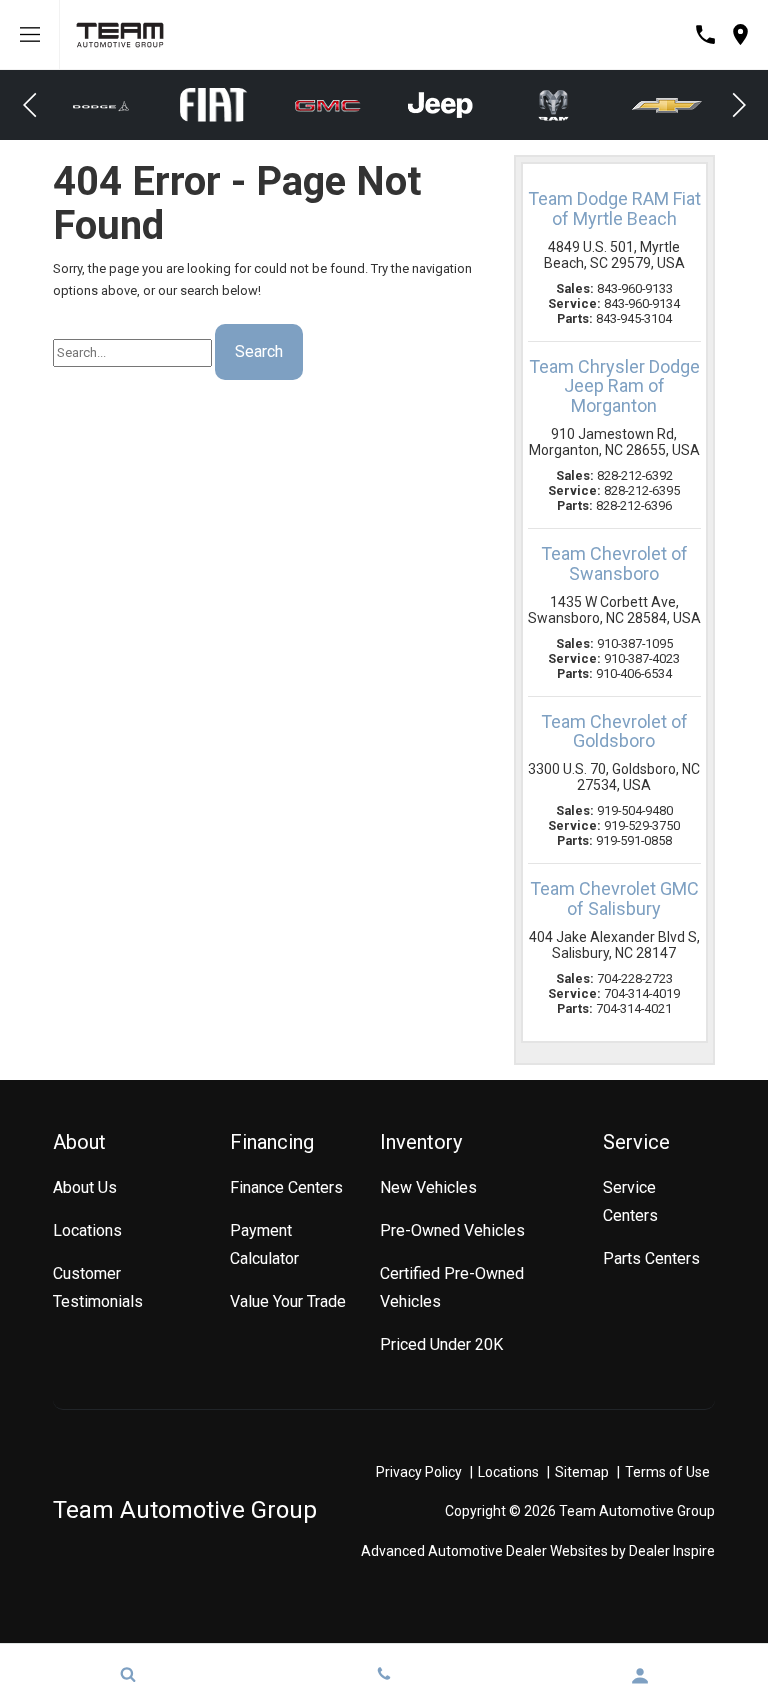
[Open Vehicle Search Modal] (128, 1674)
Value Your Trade (288, 1301)
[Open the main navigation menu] (30, 35)
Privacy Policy (419, 1472)
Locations (87, 1230)
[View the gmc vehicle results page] (223, 105)
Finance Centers (286, 1187)
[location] (740, 34)
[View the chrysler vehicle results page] (675, 105)
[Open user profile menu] (640, 1676)
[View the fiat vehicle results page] (110, 105)
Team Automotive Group (185, 1510)
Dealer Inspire (672, 1551)
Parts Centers (651, 1258)
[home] (120, 34)
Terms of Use (667, 1472)
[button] (30, 105)
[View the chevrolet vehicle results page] (562, 105)
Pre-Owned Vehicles (452, 1230)
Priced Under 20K (441, 1344)
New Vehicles (428, 1187)
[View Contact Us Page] (705, 34)
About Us (85, 1187)
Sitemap (582, 1472)
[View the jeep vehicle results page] (336, 105)
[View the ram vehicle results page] (449, 105)
